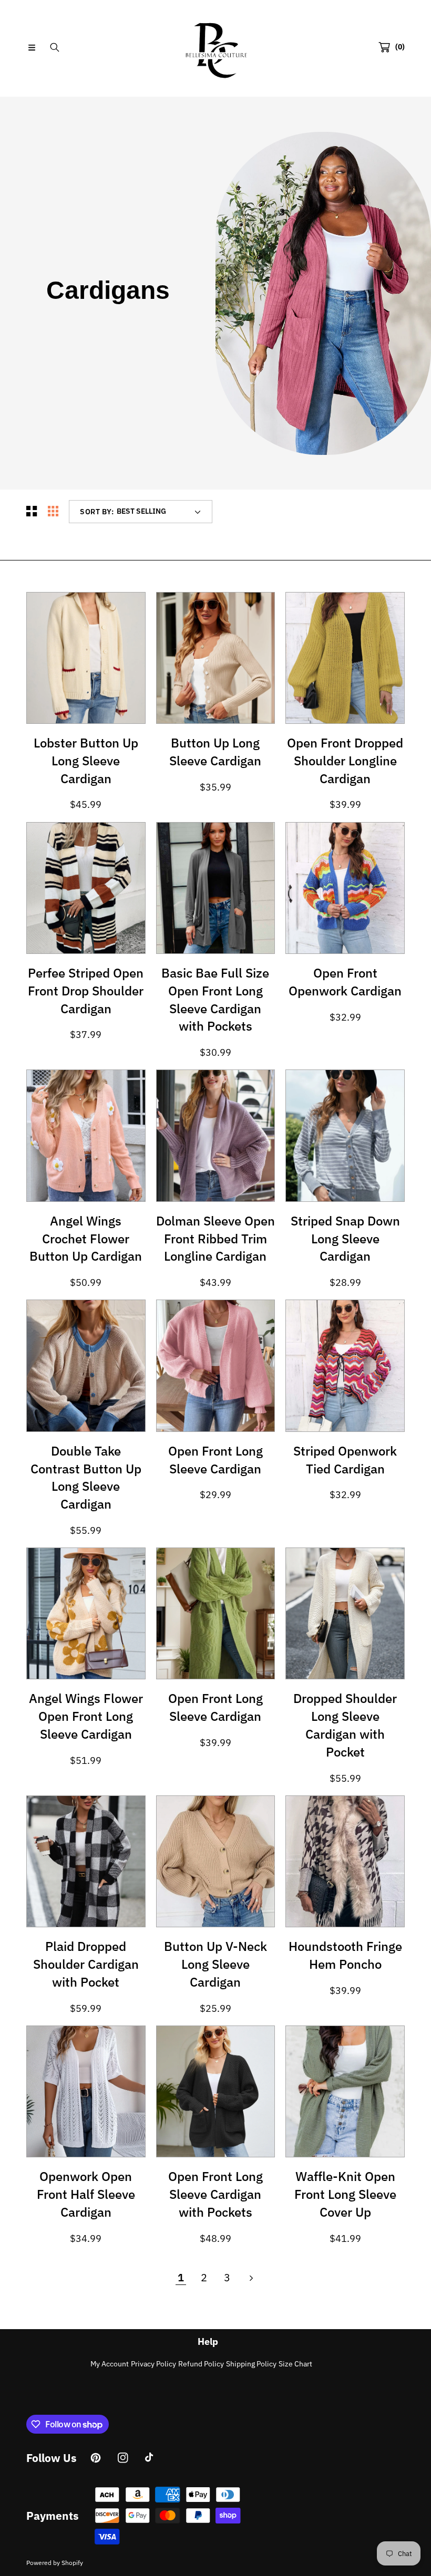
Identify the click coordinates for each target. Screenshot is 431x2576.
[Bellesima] (215, 47)
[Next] (250, 2278)
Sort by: (97, 512)
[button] (32, 47)
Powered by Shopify (55, 2563)
